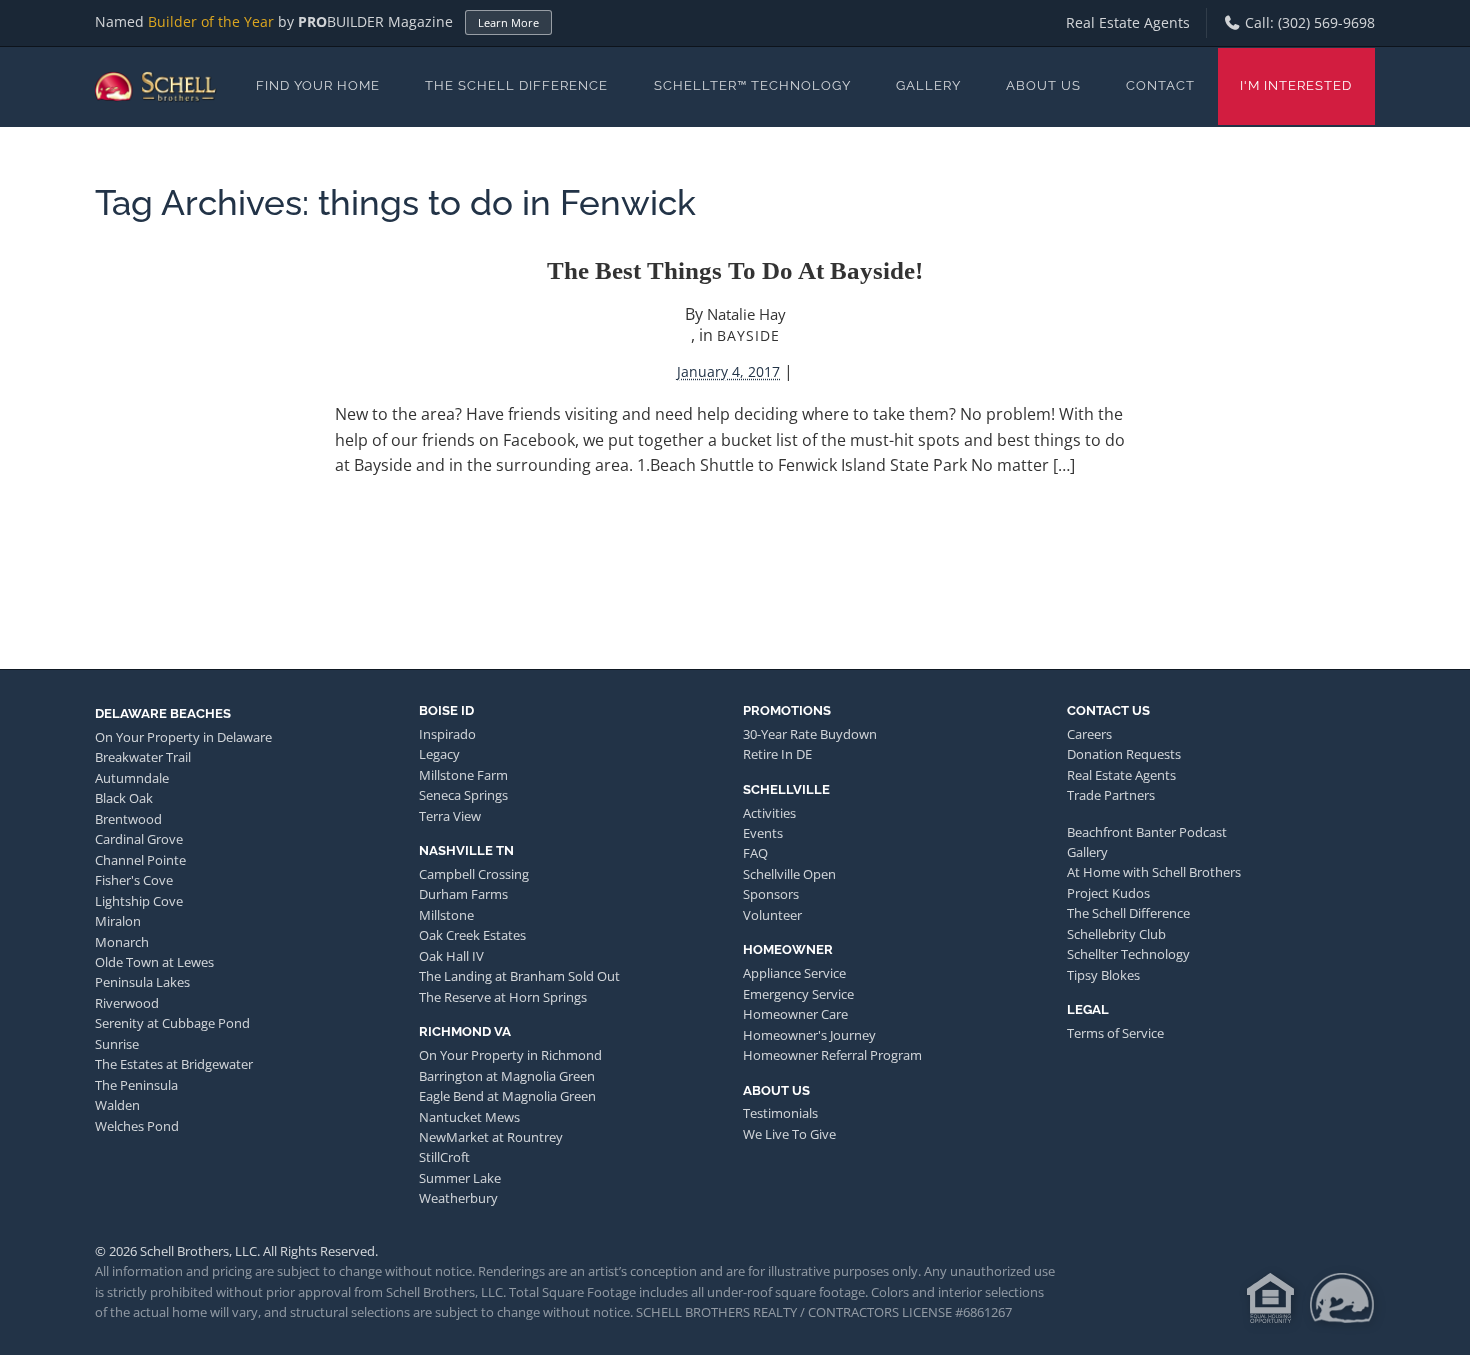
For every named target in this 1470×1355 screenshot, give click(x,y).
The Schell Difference (516, 85)
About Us (1043, 85)
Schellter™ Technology (752, 85)
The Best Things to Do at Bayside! (735, 270)
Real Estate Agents (1128, 22)
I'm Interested (1296, 85)
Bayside (748, 335)
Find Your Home (318, 85)
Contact (1160, 85)
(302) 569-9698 (1326, 22)
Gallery (928, 85)
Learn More (508, 22)
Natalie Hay (746, 314)
